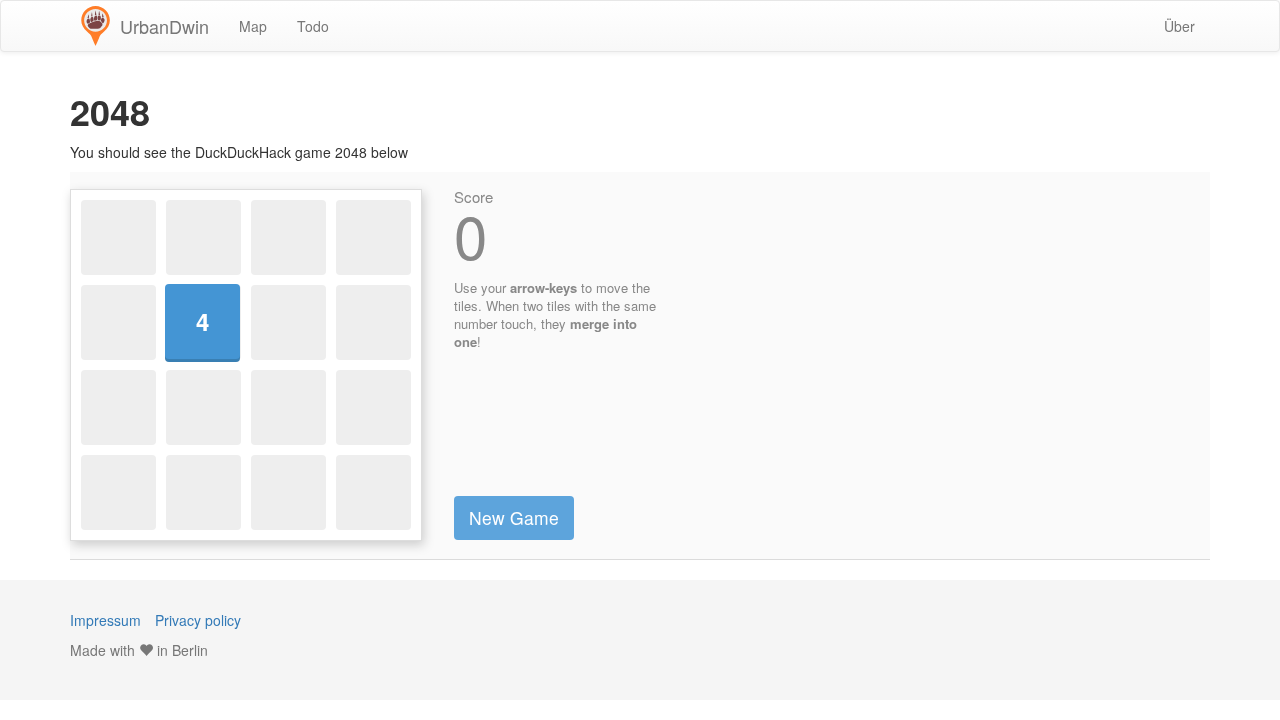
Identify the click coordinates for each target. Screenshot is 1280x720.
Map (253, 26)
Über (1179, 26)
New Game (514, 517)
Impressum (105, 620)
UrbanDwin (164, 26)
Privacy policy (198, 620)
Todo (313, 26)
